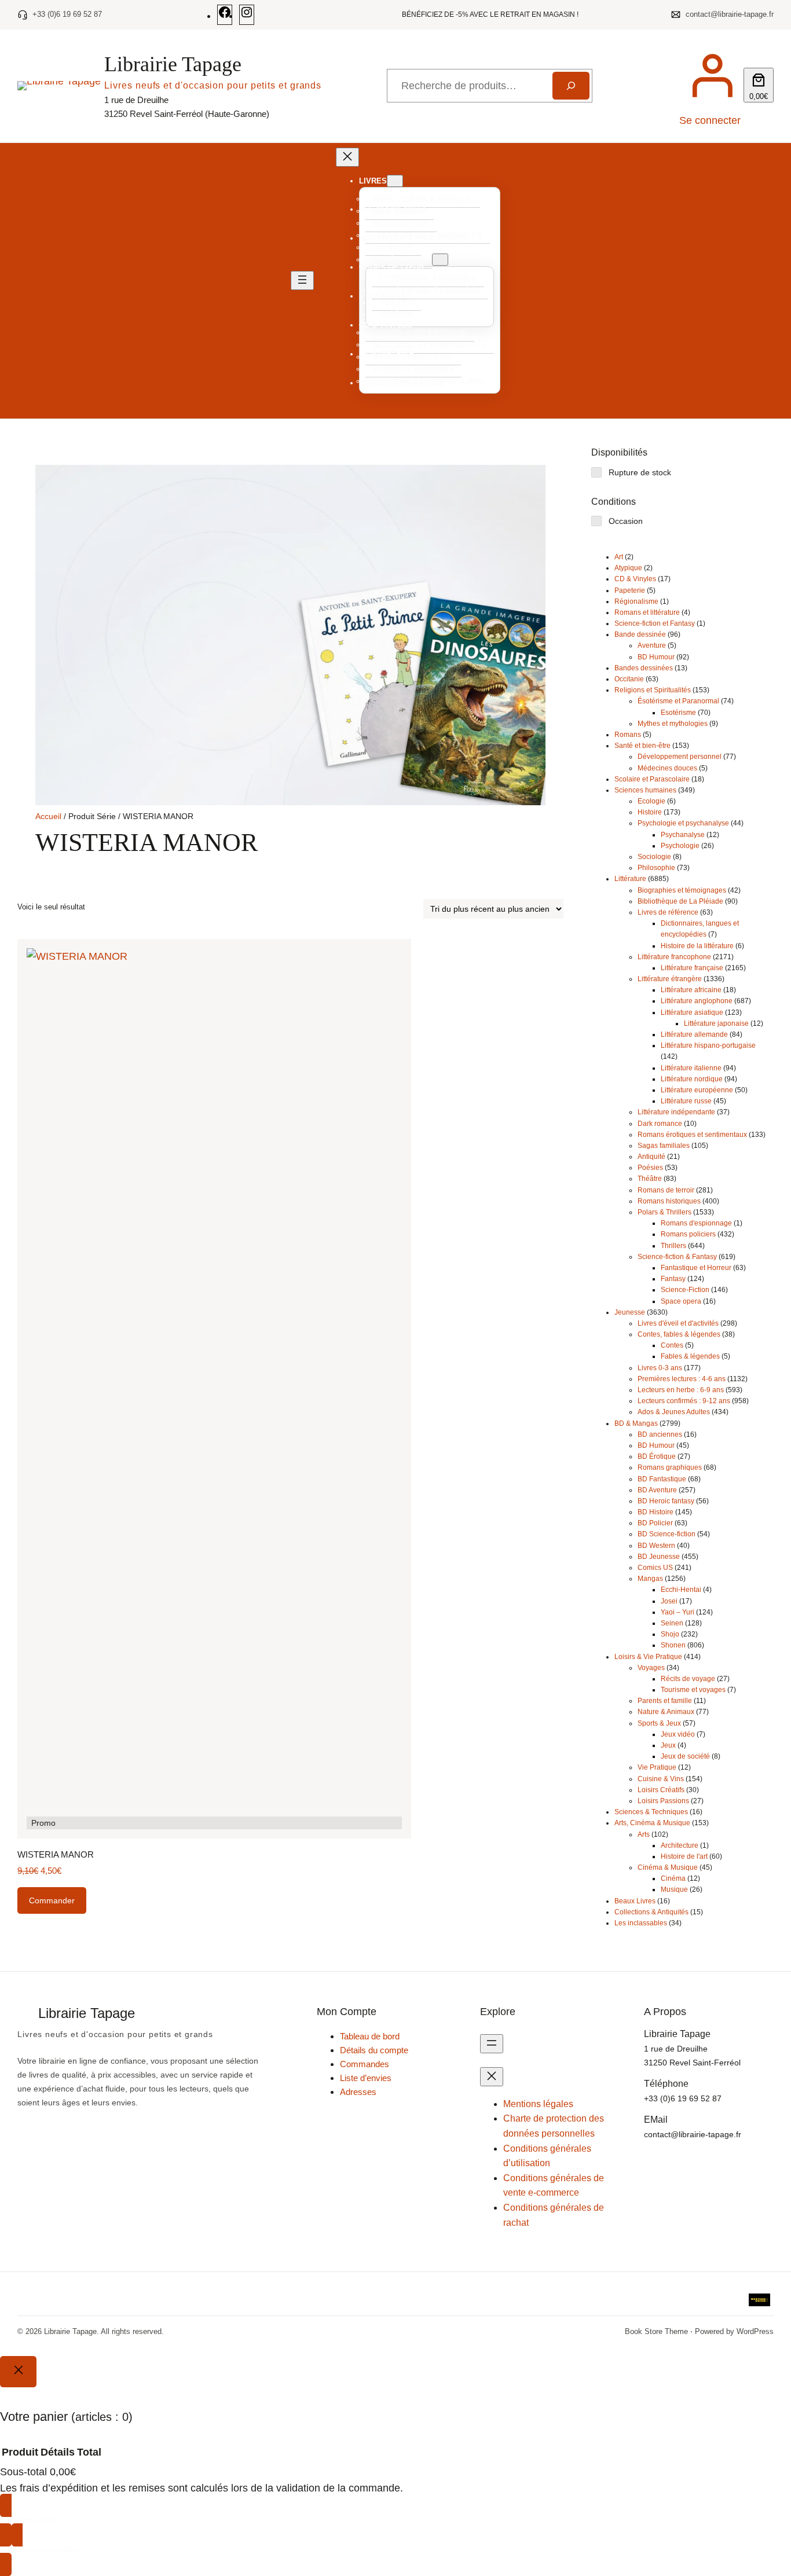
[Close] (18, 2372)
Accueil (48, 816)
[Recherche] (571, 86)
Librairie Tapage (173, 64)
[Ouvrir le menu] (302, 280)
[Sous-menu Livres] (395, 181)
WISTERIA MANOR (56, 1854)
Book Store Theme (656, 2331)
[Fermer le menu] (347, 157)
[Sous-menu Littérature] (440, 260)
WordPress (755, 2331)
